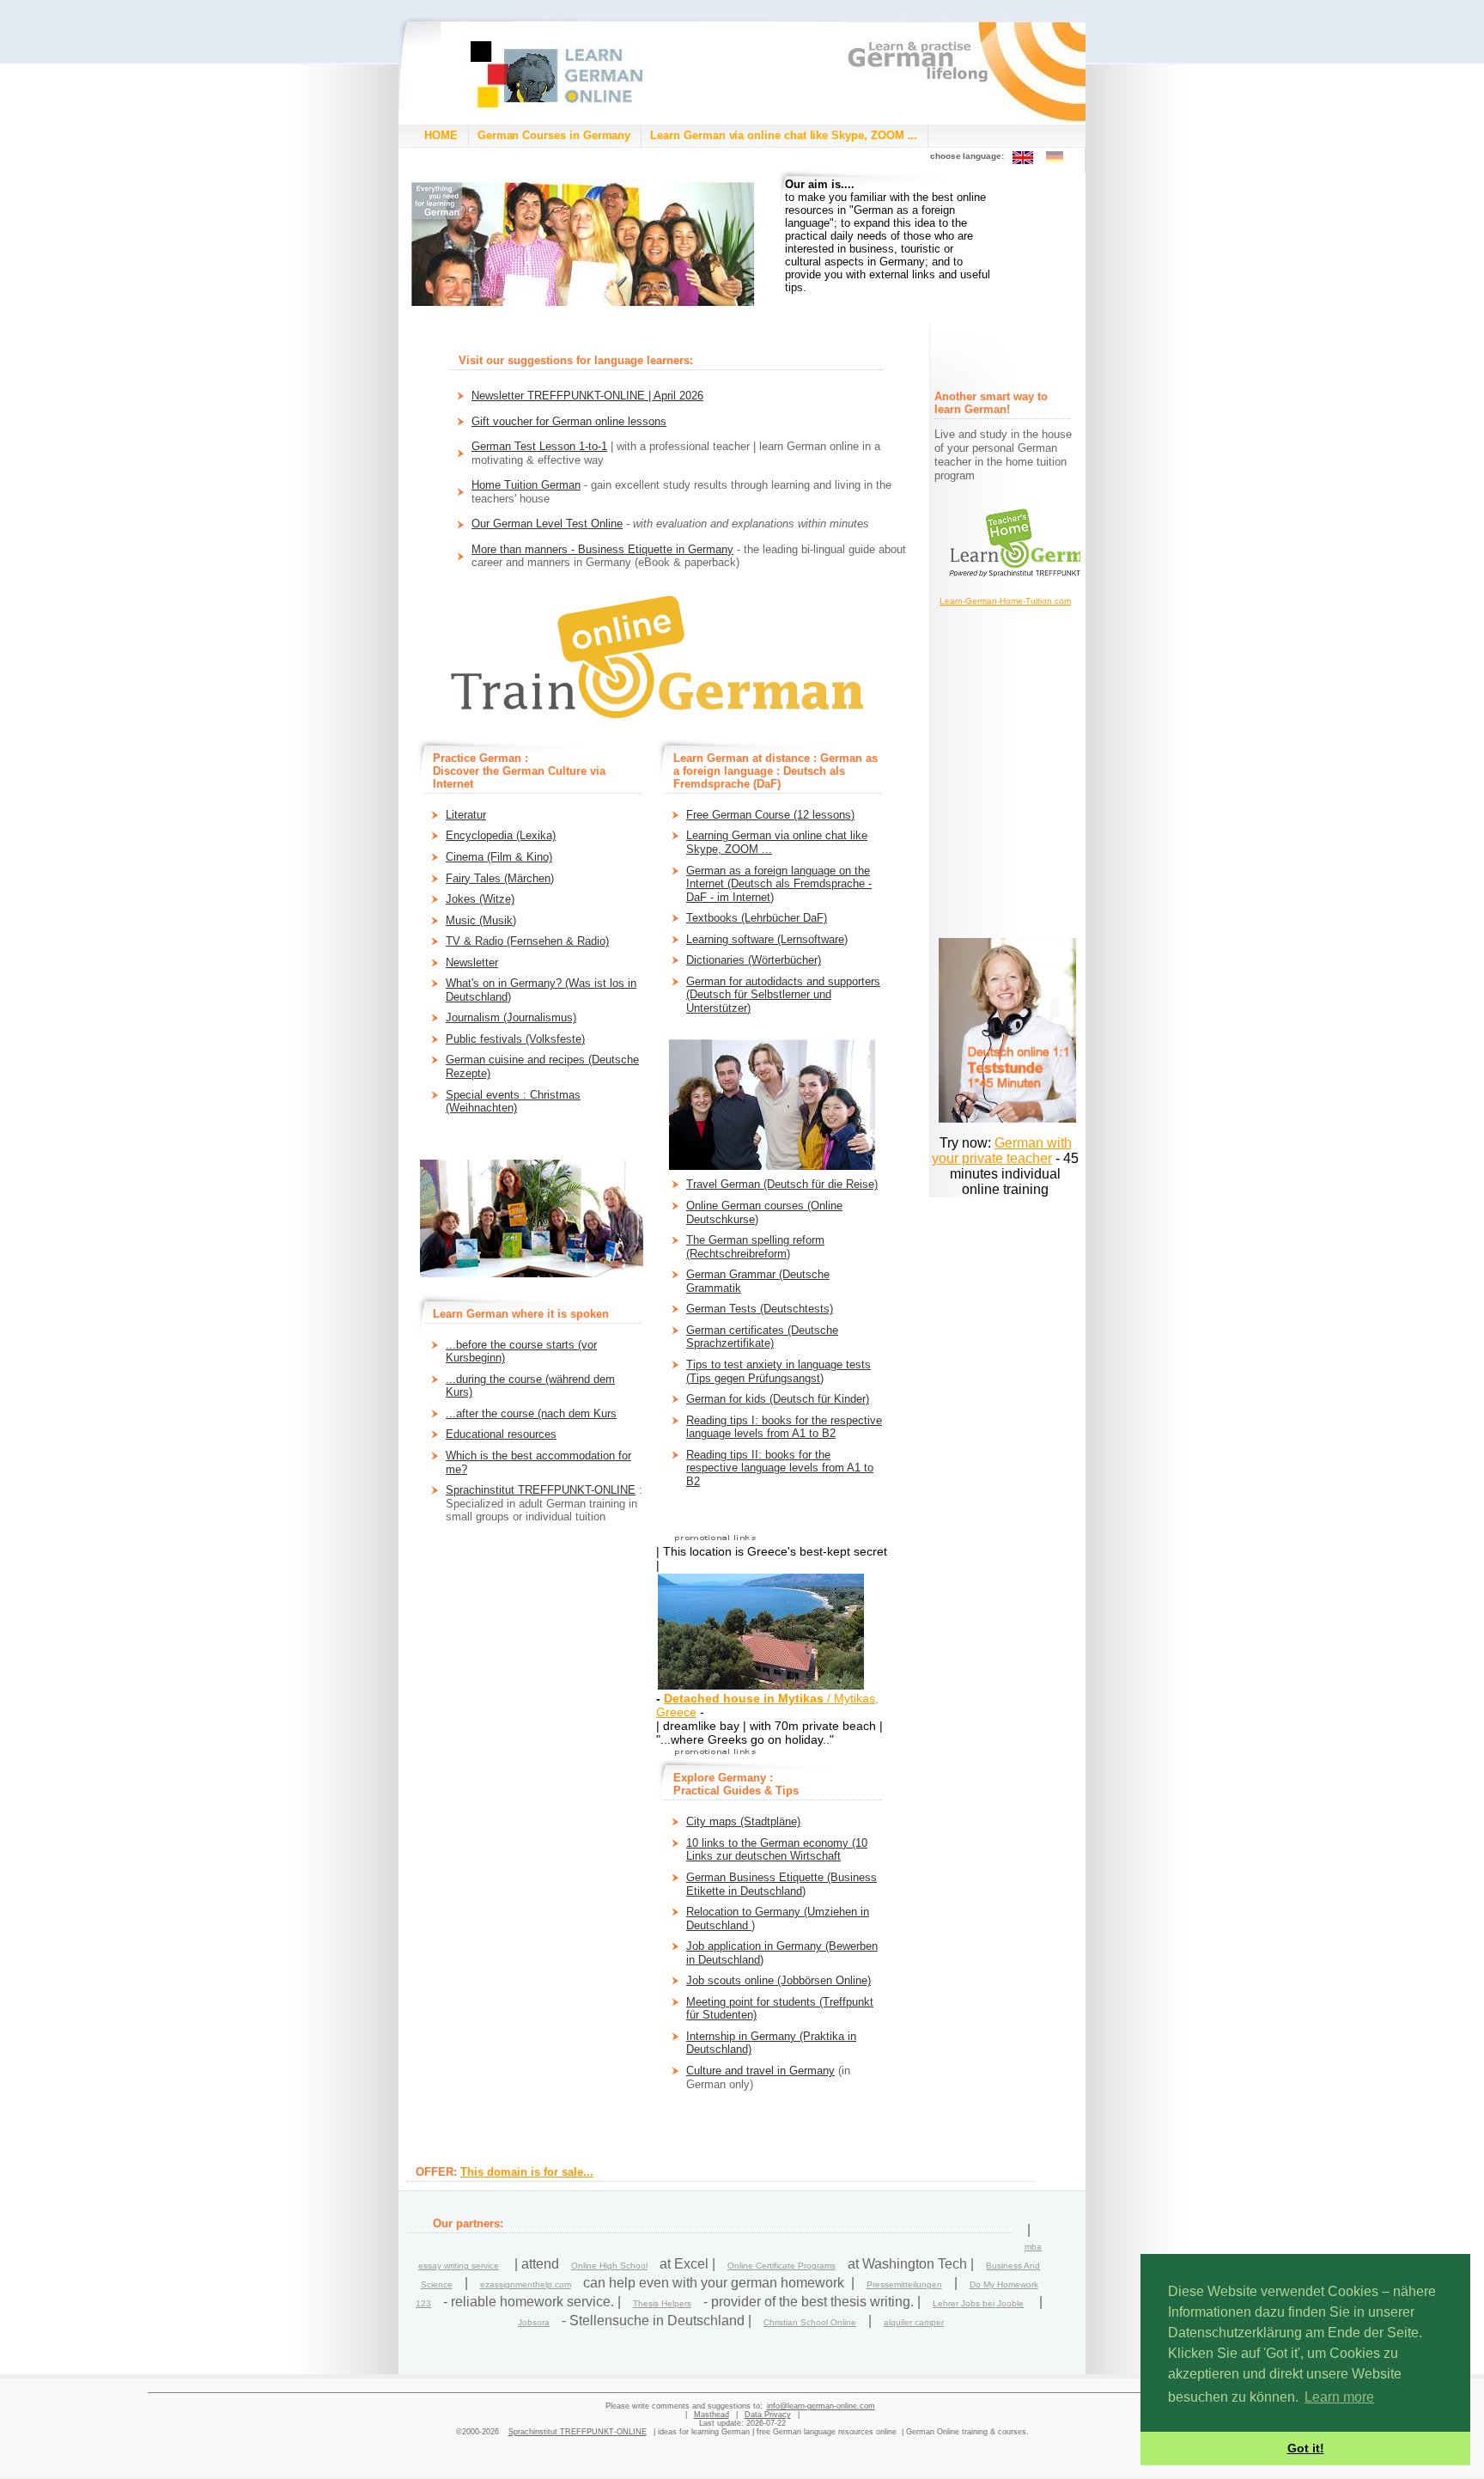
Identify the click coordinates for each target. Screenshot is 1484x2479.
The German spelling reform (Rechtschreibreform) (755, 1247)
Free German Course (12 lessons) (770, 815)
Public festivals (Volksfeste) (515, 1039)
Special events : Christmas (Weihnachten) (513, 1102)
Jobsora (534, 2322)
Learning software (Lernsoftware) (767, 939)
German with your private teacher (1002, 1151)
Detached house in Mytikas (744, 1698)
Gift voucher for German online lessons (569, 421)
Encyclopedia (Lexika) (501, 835)
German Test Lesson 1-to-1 (539, 446)
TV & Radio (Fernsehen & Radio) (527, 941)
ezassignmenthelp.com (526, 2284)
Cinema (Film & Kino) (499, 857)
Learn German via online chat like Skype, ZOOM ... (784, 135)
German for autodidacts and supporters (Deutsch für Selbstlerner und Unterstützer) (783, 995)
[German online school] (583, 244)
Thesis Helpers (662, 2303)
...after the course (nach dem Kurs (531, 1413)
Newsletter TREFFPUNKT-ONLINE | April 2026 (587, 396)
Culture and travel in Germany (760, 2071)
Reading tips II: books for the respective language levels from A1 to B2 (780, 1468)
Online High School (609, 2266)
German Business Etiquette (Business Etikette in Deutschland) (782, 1884)
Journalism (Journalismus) (511, 1017)
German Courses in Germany (554, 135)
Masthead (712, 2415)
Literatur (466, 815)
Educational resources (501, 1434)
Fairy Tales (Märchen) (500, 878)
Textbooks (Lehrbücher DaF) (757, 918)
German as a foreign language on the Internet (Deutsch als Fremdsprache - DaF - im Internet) (779, 884)
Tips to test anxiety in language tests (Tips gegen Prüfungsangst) (778, 1371)
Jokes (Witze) (480, 899)
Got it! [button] (1306, 2448)
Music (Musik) (481, 920)
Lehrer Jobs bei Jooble (978, 2303)
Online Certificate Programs (782, 2266)
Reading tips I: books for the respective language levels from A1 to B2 (784, 1427)
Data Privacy (768, 2415)
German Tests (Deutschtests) (760, 1309)
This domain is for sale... (527, 2172)
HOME (441, 135)
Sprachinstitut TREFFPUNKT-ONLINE (541, 1490)
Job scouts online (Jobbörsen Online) (778, 1980)
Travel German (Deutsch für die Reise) (782, 1184)
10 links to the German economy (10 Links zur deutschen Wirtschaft (777, 1850)
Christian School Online (810, 2322)
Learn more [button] (1339, 2397)
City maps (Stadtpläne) (743, 1821)
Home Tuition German (526, 485)
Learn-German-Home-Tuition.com (1005, 601)
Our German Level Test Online (547, 524)
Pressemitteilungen (904, 2284)
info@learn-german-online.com (821, 2406)
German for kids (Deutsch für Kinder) (778, 1399)
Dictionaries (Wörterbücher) (754, 960)
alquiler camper (914, 2322)
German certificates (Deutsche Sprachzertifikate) (762, 1337)
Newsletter (472, 962)
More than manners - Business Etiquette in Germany (602, 549)
